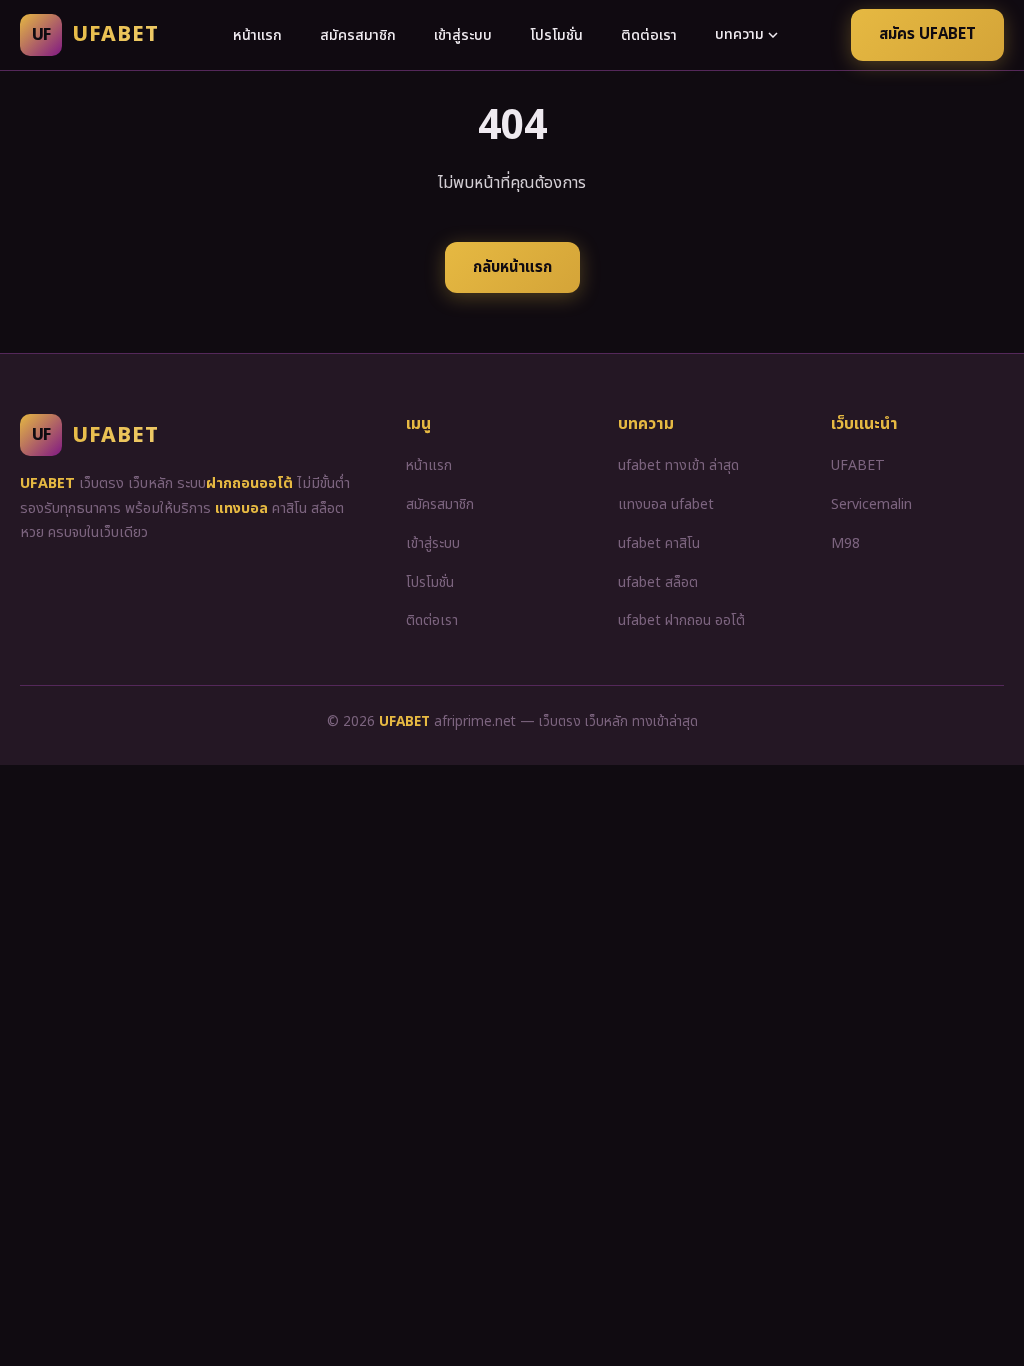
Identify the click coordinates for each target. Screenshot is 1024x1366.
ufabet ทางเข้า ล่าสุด (678, 465)
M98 (845, 543)
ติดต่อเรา (649, 35)
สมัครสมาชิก (358, 35)
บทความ (739, 34)
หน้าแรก (257, 35)
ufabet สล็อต (658, 582)
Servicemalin (871, 504)
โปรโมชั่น (556, 35)
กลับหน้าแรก (512, 267)
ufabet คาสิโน (659, 543)
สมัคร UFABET (927, 34)
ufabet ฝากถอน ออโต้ (681, 620)
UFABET (858, 465)
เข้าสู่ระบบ (463, 35)
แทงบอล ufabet (666, 504)
